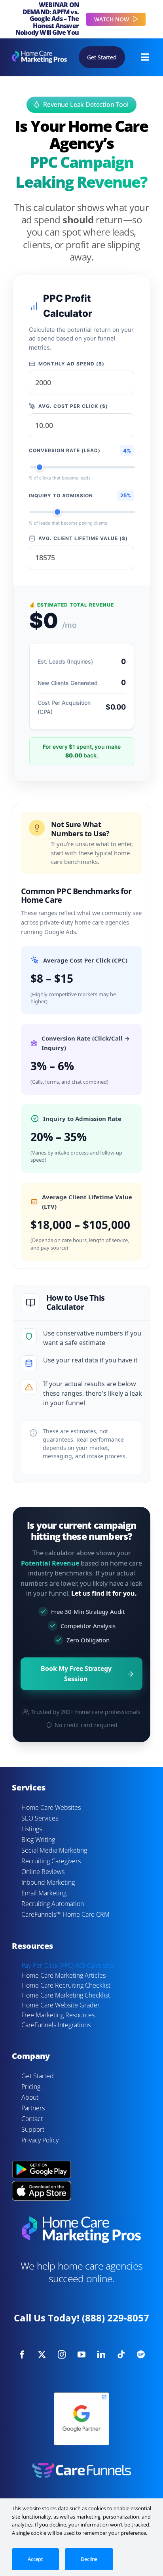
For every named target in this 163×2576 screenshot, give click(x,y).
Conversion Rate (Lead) (65, 450)
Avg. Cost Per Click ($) (73, 406)
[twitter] (42, 2355)
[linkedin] (101, 2355)
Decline (89, 2559)
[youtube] (81, 2355)
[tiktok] (121, 2355)
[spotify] (141, 2355)
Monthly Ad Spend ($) (71, 364)
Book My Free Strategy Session (76, 1674)
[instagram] (62, 2355)
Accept (35, 2559)
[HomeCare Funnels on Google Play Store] (42, 2162)
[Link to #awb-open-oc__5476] (145, 57)
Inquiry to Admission (61, 496)
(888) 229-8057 (116, 2318)
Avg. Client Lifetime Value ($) (83, 538)
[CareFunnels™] (81, 2466)
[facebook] (22, 2355)
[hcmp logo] (39, 54)
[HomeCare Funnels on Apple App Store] (42, 2185)
